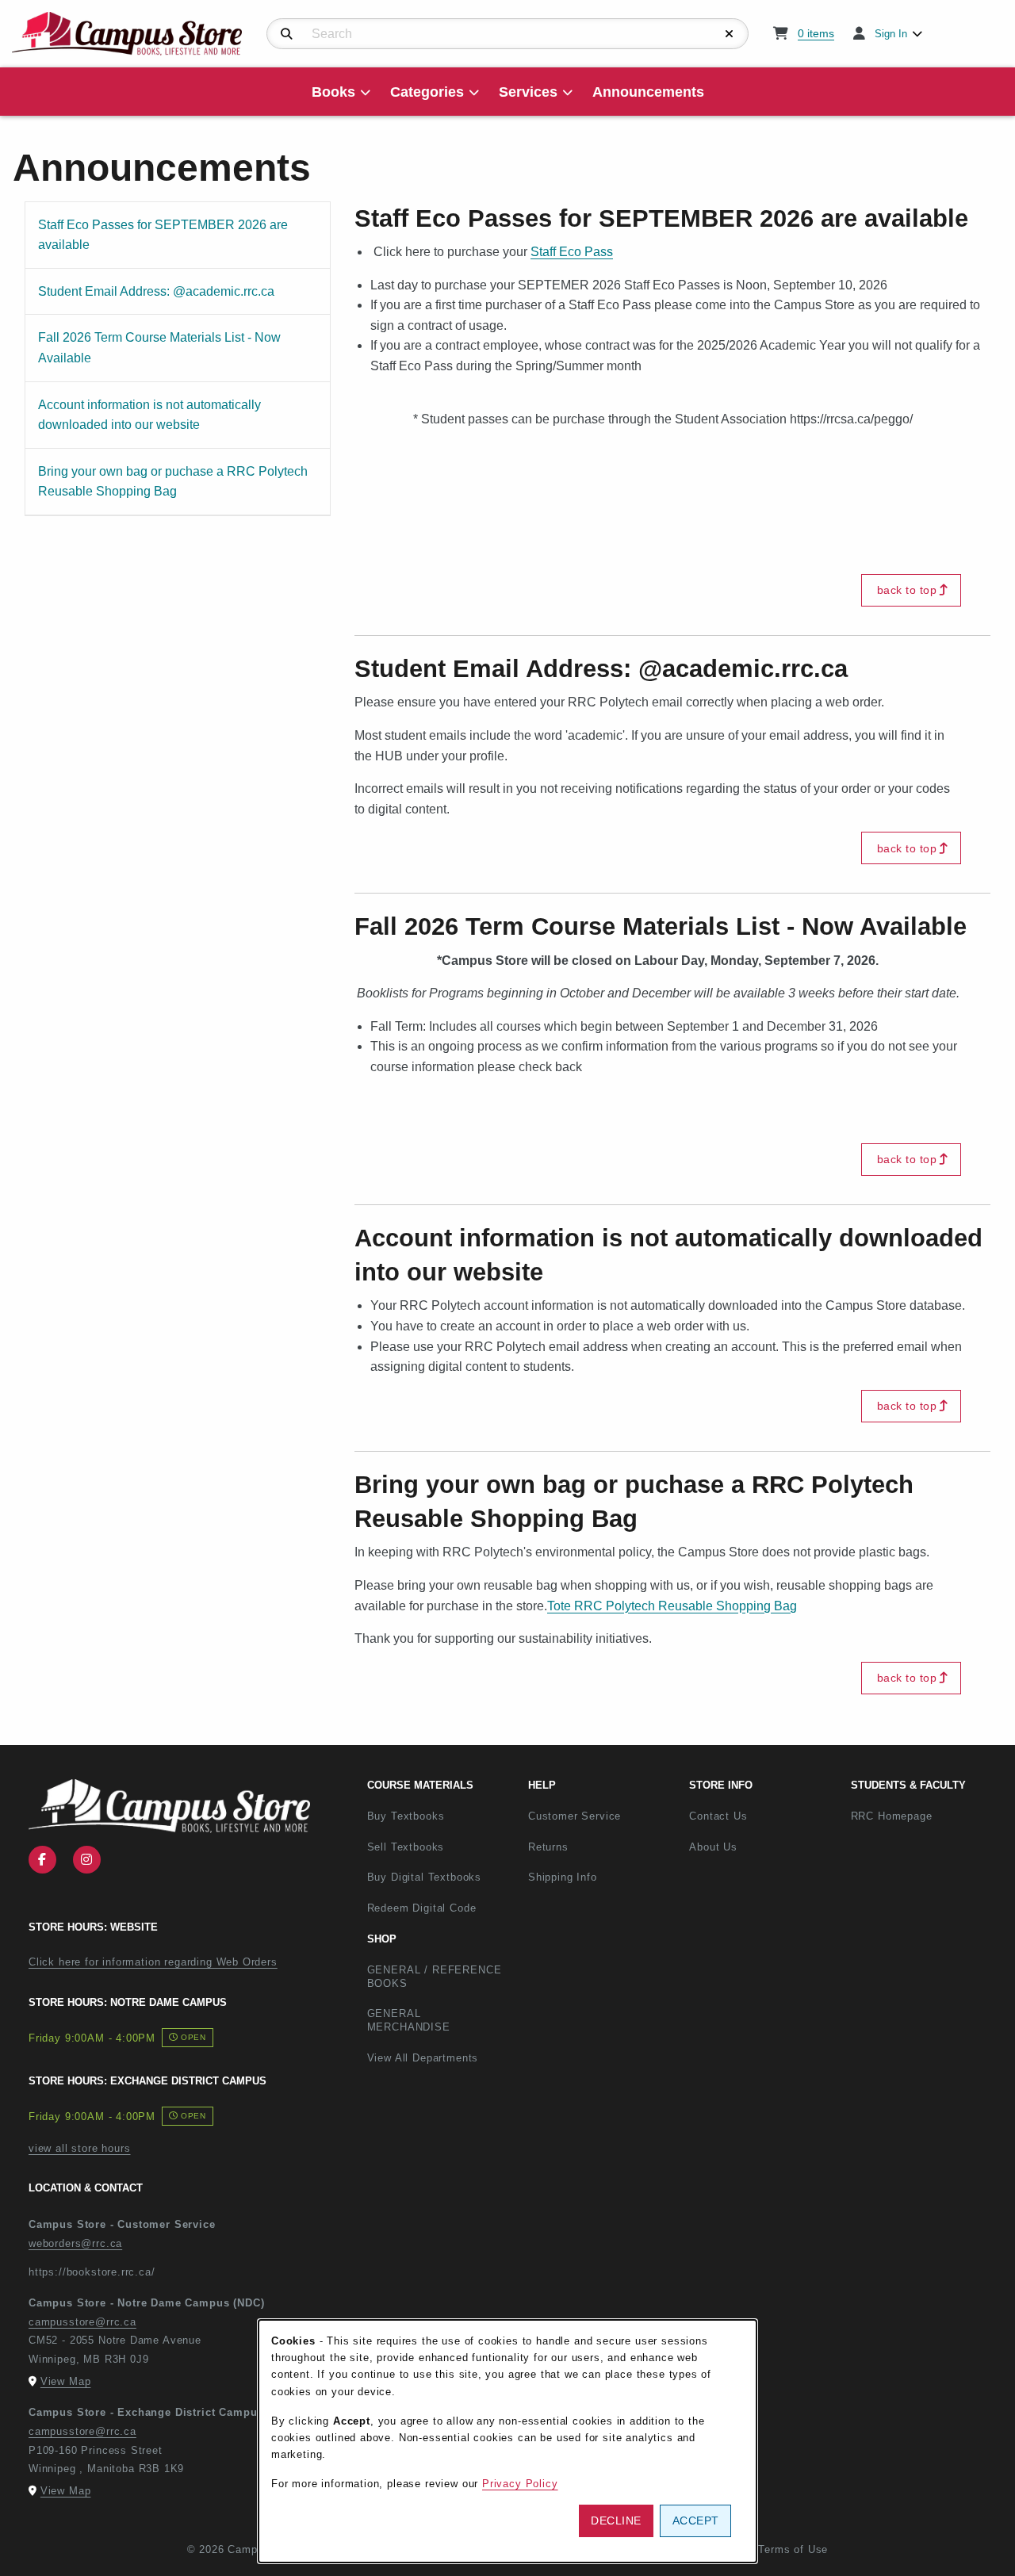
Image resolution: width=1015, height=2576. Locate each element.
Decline (616, 2520)
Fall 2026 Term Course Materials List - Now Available (159, 347)
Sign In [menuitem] (891, 34)
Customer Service (575, 1816)
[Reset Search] (730, 34)
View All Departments (423, 2058)
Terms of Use (793, 2549)
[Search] (287, 34)
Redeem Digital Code (422, 1908)
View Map (66, 2381)
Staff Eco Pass (572, 252)
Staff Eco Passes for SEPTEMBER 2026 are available (163, 235)
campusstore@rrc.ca (82, 2322)
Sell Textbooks (406, 1847)
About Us (713, 1847)
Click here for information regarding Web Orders (153, 1962)
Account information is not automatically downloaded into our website (149, 415)
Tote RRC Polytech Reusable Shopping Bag (672, 1606)
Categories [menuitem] (427, 92)
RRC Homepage (925, 1816)
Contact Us (718, 1816)
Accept (696, 2520)
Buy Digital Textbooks (424, 1877)
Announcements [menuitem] (648, 92)
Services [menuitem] (528, 92)
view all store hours (80, 2148)
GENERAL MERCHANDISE (409, 2020)
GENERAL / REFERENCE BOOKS (435, 1977)
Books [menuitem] (333, 92)
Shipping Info (563, 1877)
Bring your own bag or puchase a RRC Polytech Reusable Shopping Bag (172, 481)
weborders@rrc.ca (75, 2243)
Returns (548, 1847)
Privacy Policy (520, 2484)
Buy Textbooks (406, 1816)
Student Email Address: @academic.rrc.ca (156, 291)
